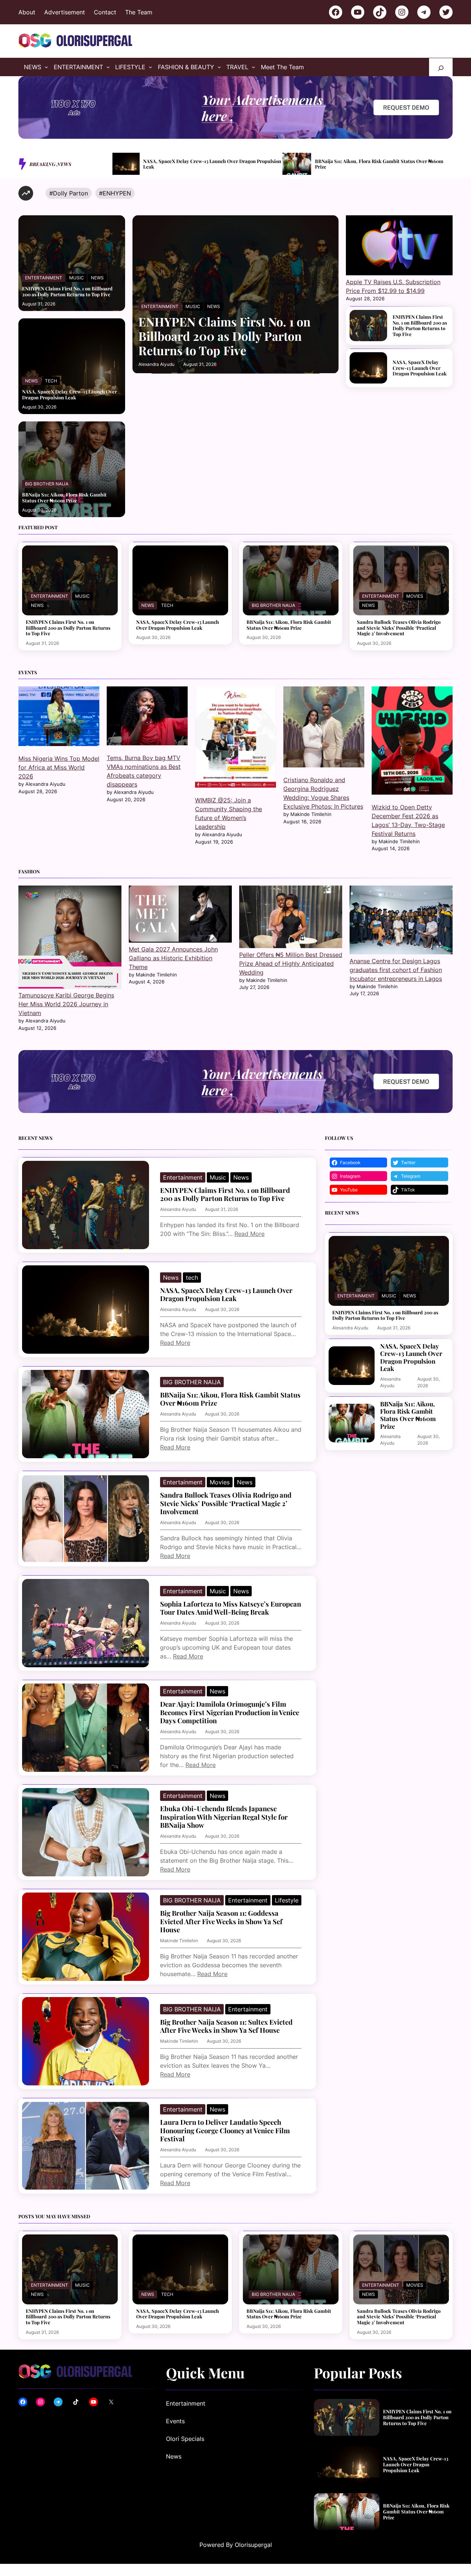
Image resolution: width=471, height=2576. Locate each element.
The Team (139, 12)
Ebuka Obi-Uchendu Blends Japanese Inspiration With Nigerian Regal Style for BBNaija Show (224, 1817)
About (27, 12)
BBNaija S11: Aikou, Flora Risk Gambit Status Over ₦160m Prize (211, 164)
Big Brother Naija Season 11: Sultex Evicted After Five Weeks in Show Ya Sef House (226, 2026)
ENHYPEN (117, 193)
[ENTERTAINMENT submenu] (108, 67)
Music (77, 278)
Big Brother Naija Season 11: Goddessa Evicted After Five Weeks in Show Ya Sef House (221, 1921)
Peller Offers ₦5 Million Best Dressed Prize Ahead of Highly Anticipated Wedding (291, 964)
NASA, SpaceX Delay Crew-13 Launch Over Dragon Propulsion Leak (70, 394)
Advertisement (65, 12)
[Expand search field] (441, 67)
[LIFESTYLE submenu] (150, 67)
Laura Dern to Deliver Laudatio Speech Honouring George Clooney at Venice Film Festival (225, 2130)
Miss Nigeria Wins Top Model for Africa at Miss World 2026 (59, 767)
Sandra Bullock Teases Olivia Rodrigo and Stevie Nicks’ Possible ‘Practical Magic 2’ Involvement (379, 164)
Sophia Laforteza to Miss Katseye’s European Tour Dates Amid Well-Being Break (231, 1608)
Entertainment (44, 278)
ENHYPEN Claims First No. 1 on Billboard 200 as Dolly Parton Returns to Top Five (67, 291)
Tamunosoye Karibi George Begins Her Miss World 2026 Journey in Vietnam (66, 1004)
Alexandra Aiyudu (156, 364)
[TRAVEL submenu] (254, 67)
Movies (415, 596)
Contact (105, 12)
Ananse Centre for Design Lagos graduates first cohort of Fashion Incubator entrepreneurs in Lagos (396, 970)
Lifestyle (287, 1900)
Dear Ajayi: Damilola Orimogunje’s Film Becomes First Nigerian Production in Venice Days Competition (230, 1712)
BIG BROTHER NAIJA (47, 484)
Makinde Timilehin (179, 1941)
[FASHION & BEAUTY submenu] (219, 67)
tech (51, 381)
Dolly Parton (70, 193)
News (97, 278)
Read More (249, 1234)
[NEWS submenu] (46, 67)
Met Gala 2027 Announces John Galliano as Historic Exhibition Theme (173, 958)
